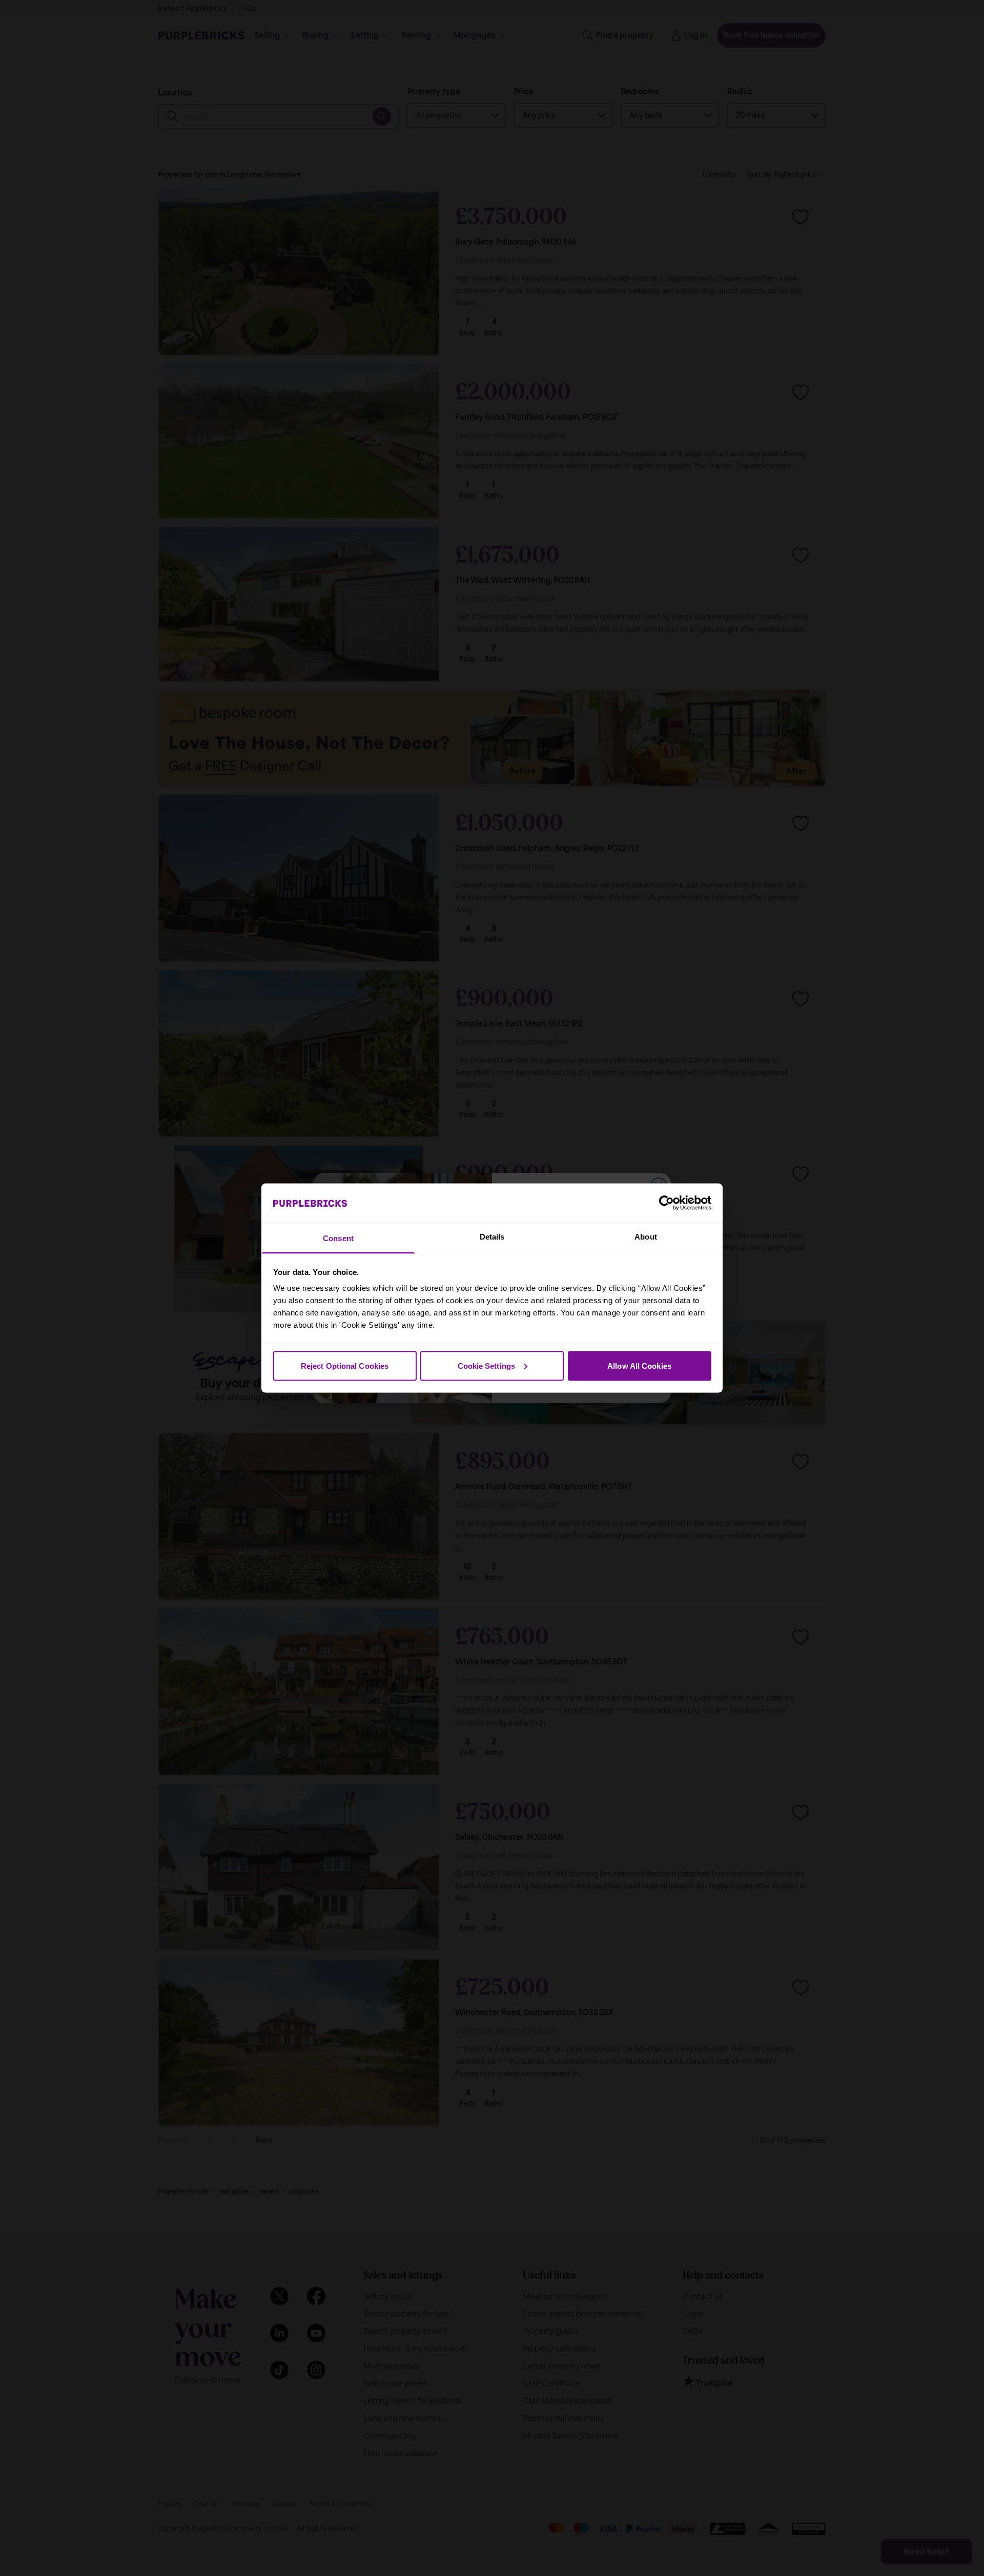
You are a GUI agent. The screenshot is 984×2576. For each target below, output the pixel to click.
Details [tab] (492, 1237)
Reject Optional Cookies (345, 1365)
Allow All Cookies (639, 1365)
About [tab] (646, 1237)
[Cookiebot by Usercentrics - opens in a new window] (667, 1203)
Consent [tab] (338, 1238)
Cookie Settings (487, 1365)
